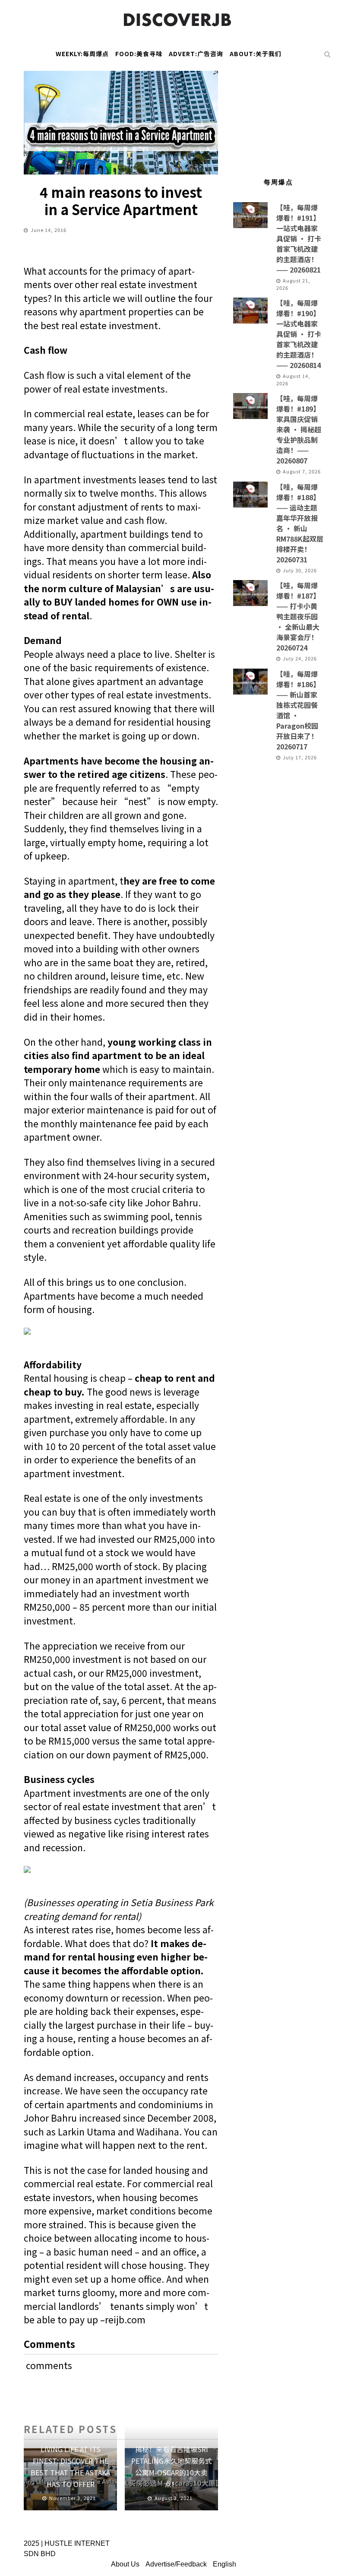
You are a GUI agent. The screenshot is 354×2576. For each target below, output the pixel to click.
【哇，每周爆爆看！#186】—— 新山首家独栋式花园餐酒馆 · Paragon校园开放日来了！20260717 (298, 710)
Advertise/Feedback (176, 2564)
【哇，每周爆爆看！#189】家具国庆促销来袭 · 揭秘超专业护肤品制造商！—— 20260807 (299, 429)
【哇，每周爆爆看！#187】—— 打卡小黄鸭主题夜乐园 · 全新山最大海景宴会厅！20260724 (298, 616)
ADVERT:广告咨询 (196, 54)
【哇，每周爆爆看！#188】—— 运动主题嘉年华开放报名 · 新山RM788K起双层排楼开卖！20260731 (300, 523)
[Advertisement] (278, 114)
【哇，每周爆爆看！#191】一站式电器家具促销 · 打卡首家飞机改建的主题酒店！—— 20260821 (299, 238)
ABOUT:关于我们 (256, 54)
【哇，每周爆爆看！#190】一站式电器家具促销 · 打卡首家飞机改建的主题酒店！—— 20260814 (299, 334)
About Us (125, 2564)
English (224, 2564)
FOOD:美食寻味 (139, 54)
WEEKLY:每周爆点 (82, 54)
